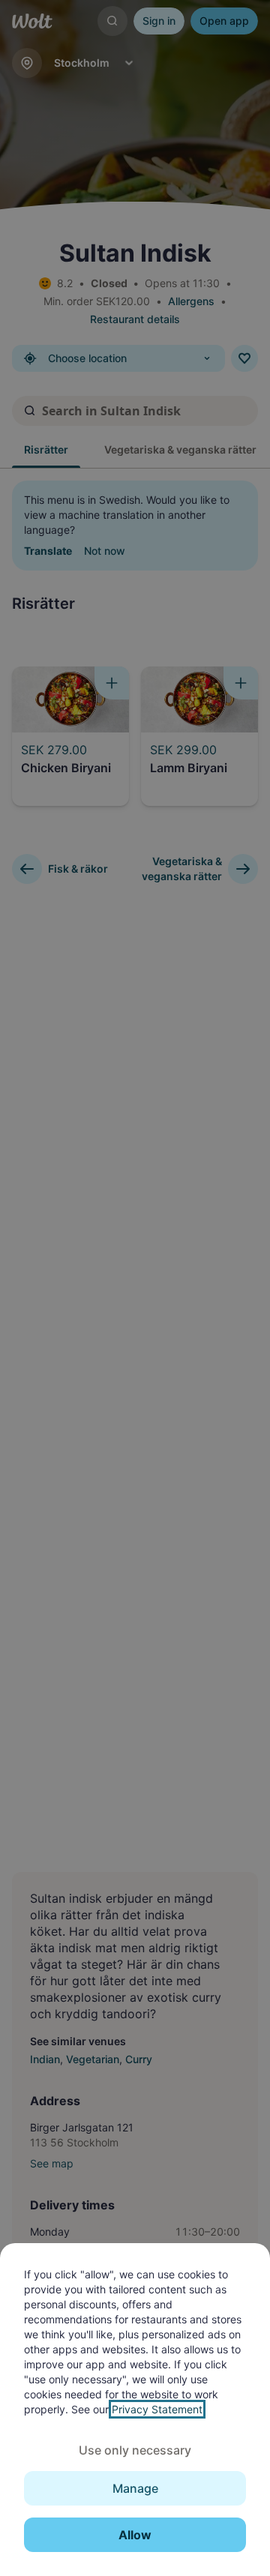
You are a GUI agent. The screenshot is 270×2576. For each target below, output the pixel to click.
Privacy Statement (157, 2409)
